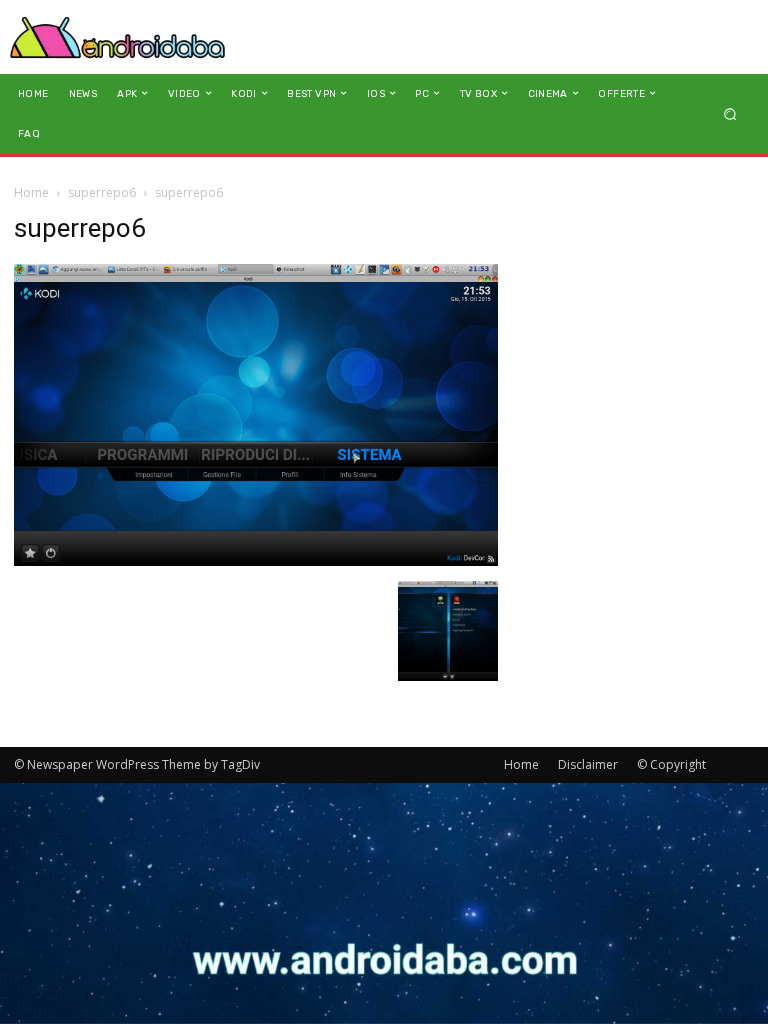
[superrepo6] (256, 560)
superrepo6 (102, 192)
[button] (730, 113)
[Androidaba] (117, 37)
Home (31, 192)
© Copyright (671, 764)
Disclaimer (588, 764)
